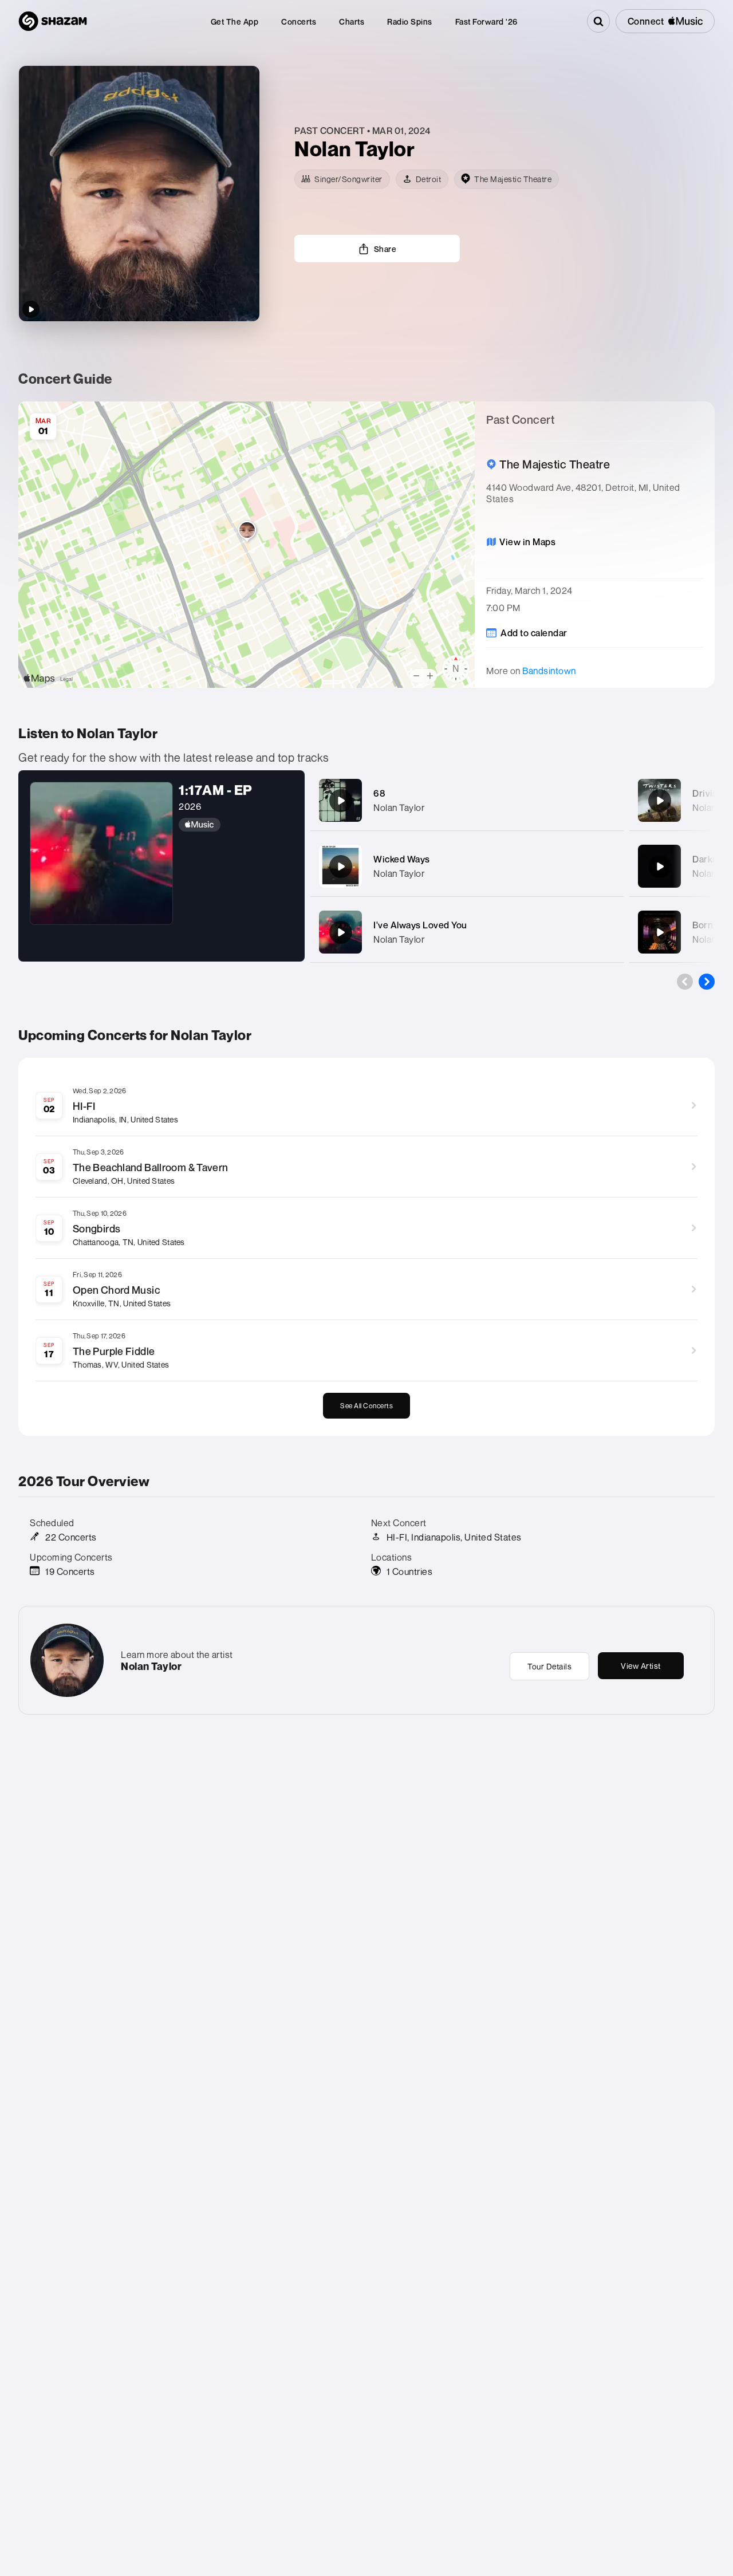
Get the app (235, 21)
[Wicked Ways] (341, 866)
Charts (352, 21)
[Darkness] (660, 866)
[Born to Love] (660, 932)
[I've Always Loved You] (341, 932)
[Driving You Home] (660, 801)
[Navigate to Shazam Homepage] (53, 21)
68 (379, 793)
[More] (608, 801)
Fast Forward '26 (486, 21)
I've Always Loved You (420, 925)
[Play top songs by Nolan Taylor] (31, 309)
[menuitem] (235, 21)
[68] (341, 801)
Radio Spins (410, 21)
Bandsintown (549, 671)
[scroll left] (685, 982)
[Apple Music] (236, 825)
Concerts (299, 21)
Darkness (713, 859)
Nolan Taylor (399, 808)
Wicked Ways (402, 859)
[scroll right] (707, 982)
